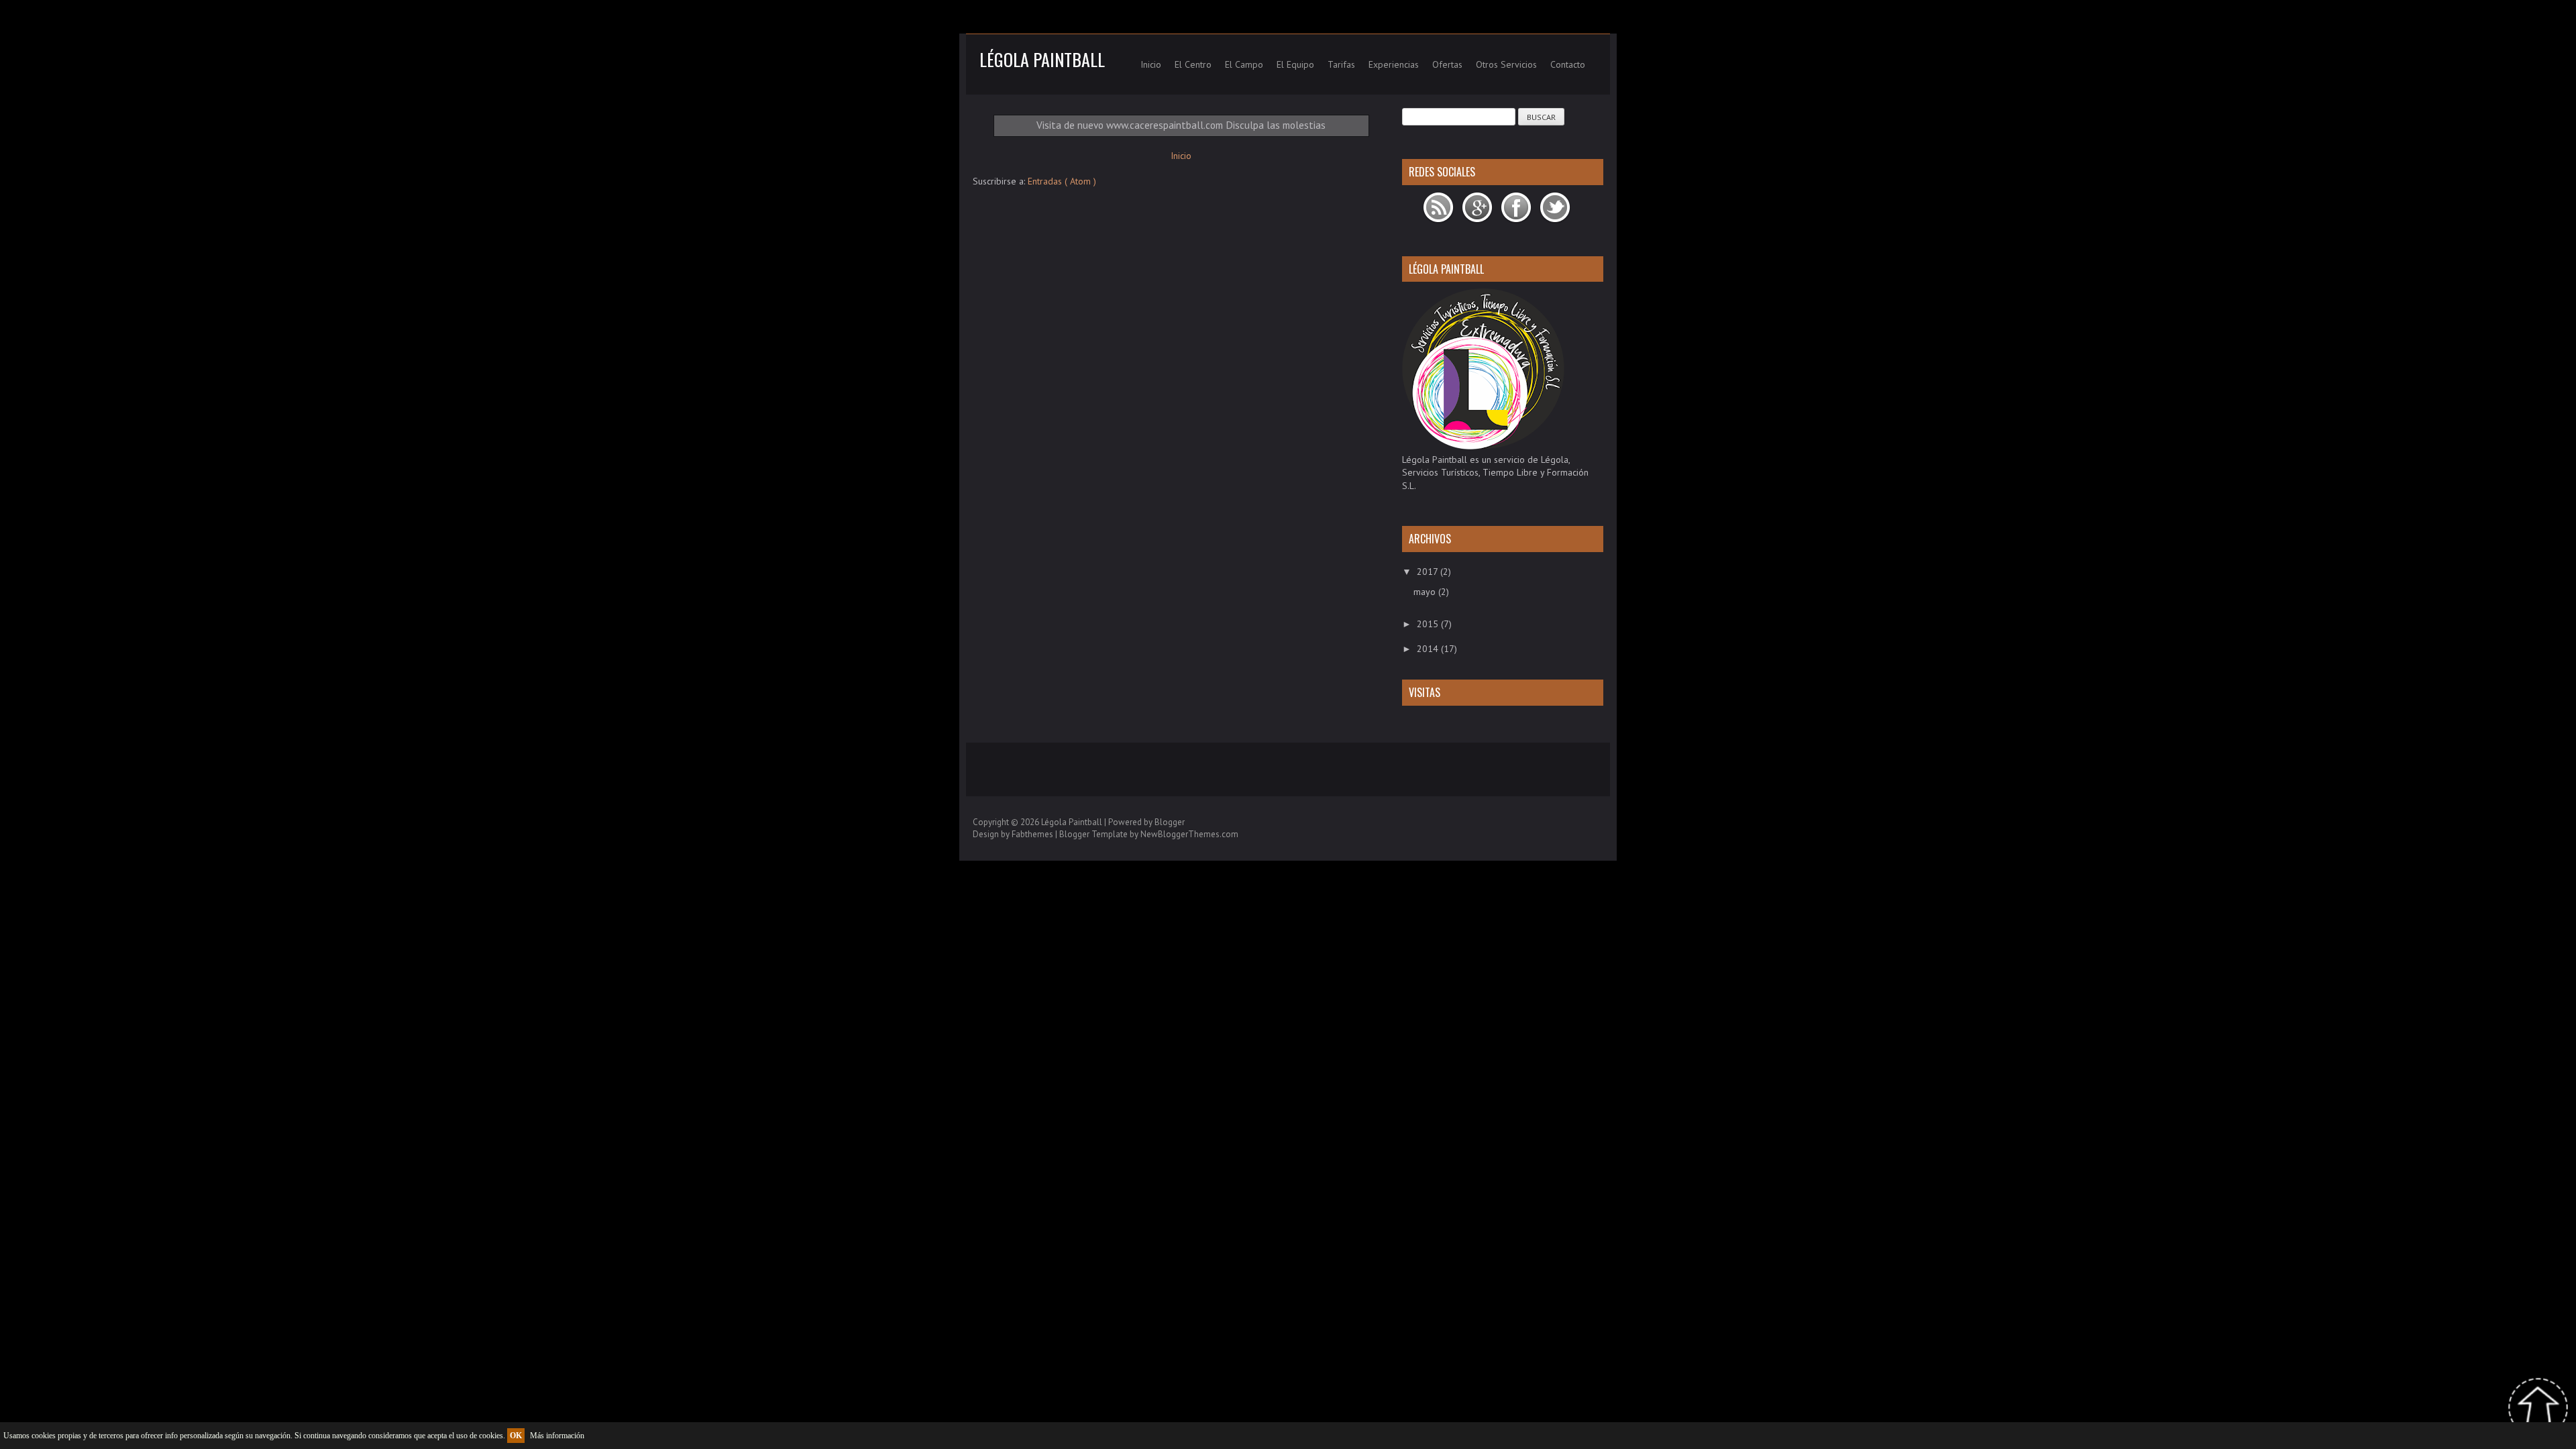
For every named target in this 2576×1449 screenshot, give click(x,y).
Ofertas (1447, 64)
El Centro (1193, 64)
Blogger (1170, 822)
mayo (1426, 592)
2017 (1429, 572)
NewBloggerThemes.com (1189, 834)
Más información (557, 1436)
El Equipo (1295, 64)
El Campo (1244, 64)
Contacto (1568, 64)
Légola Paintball (1042, 59)
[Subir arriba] (2538, 1410)
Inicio (1151, 64)
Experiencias (1394, 64)
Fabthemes (1033, 834)
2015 (1429, 624)
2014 (1429, 649)
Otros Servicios (1506, 64)
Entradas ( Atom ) (1062, 181)
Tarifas (1341, 64)
